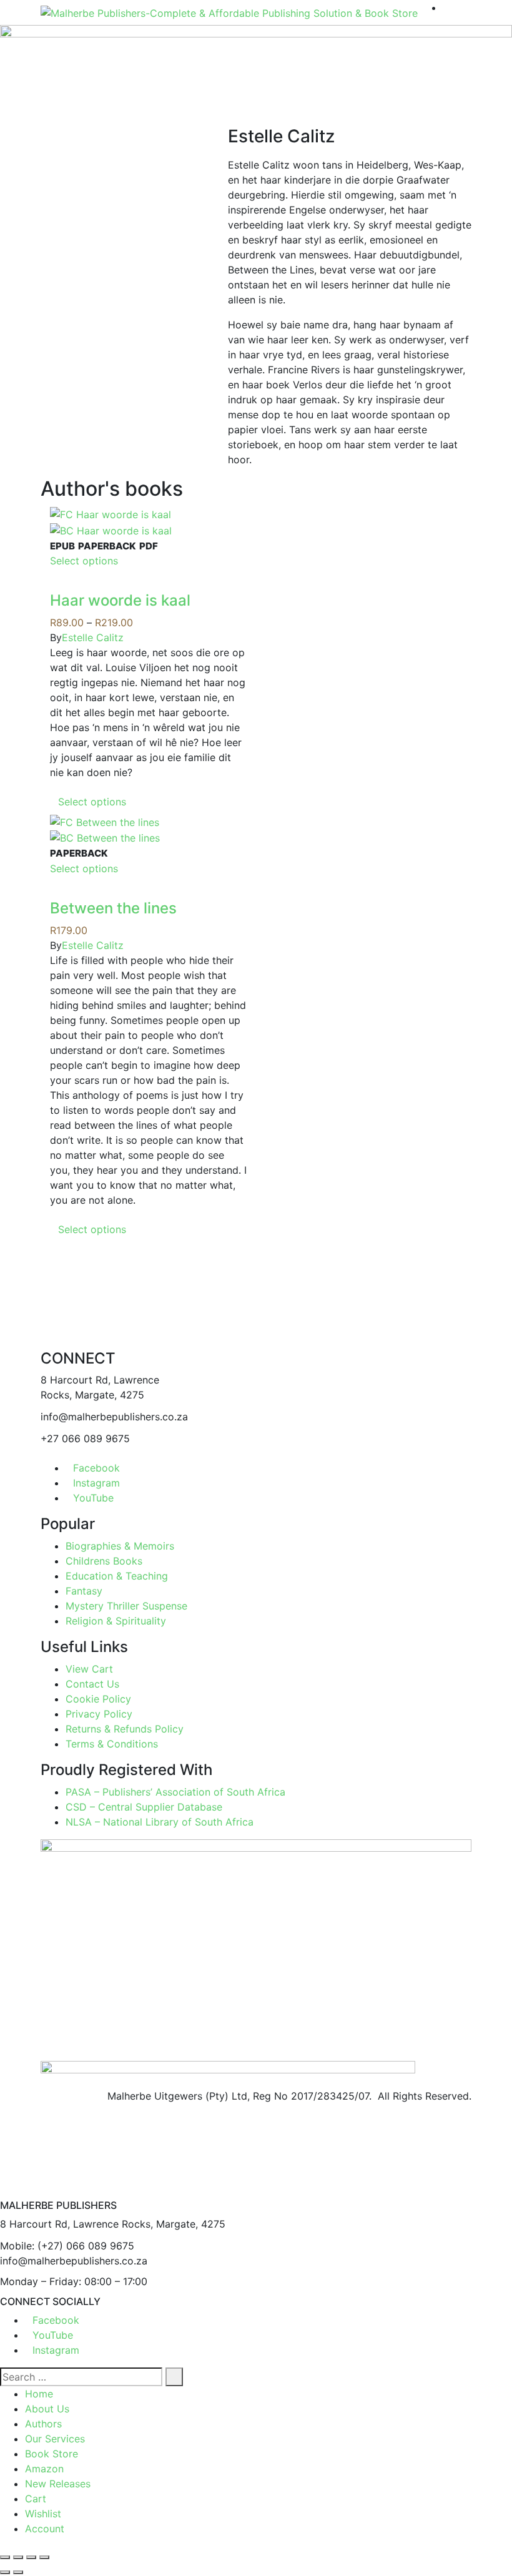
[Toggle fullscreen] (18, 2557)
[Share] (31, 2557)
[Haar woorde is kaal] (111, 513)
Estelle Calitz (93, 637)
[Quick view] (54, 584)
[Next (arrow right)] (18, 2572)
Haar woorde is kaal (120, 600)
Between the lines (113, 908)
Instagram (96, 1483)
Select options (84, 561)
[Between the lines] (105, 821)
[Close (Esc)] (44, 2557)
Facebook (96, 1468)
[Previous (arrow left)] (5, 2572)
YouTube (93, 1498)
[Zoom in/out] (5, 2557)
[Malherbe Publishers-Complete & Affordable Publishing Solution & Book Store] (229, 12)
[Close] (4, 2192)
